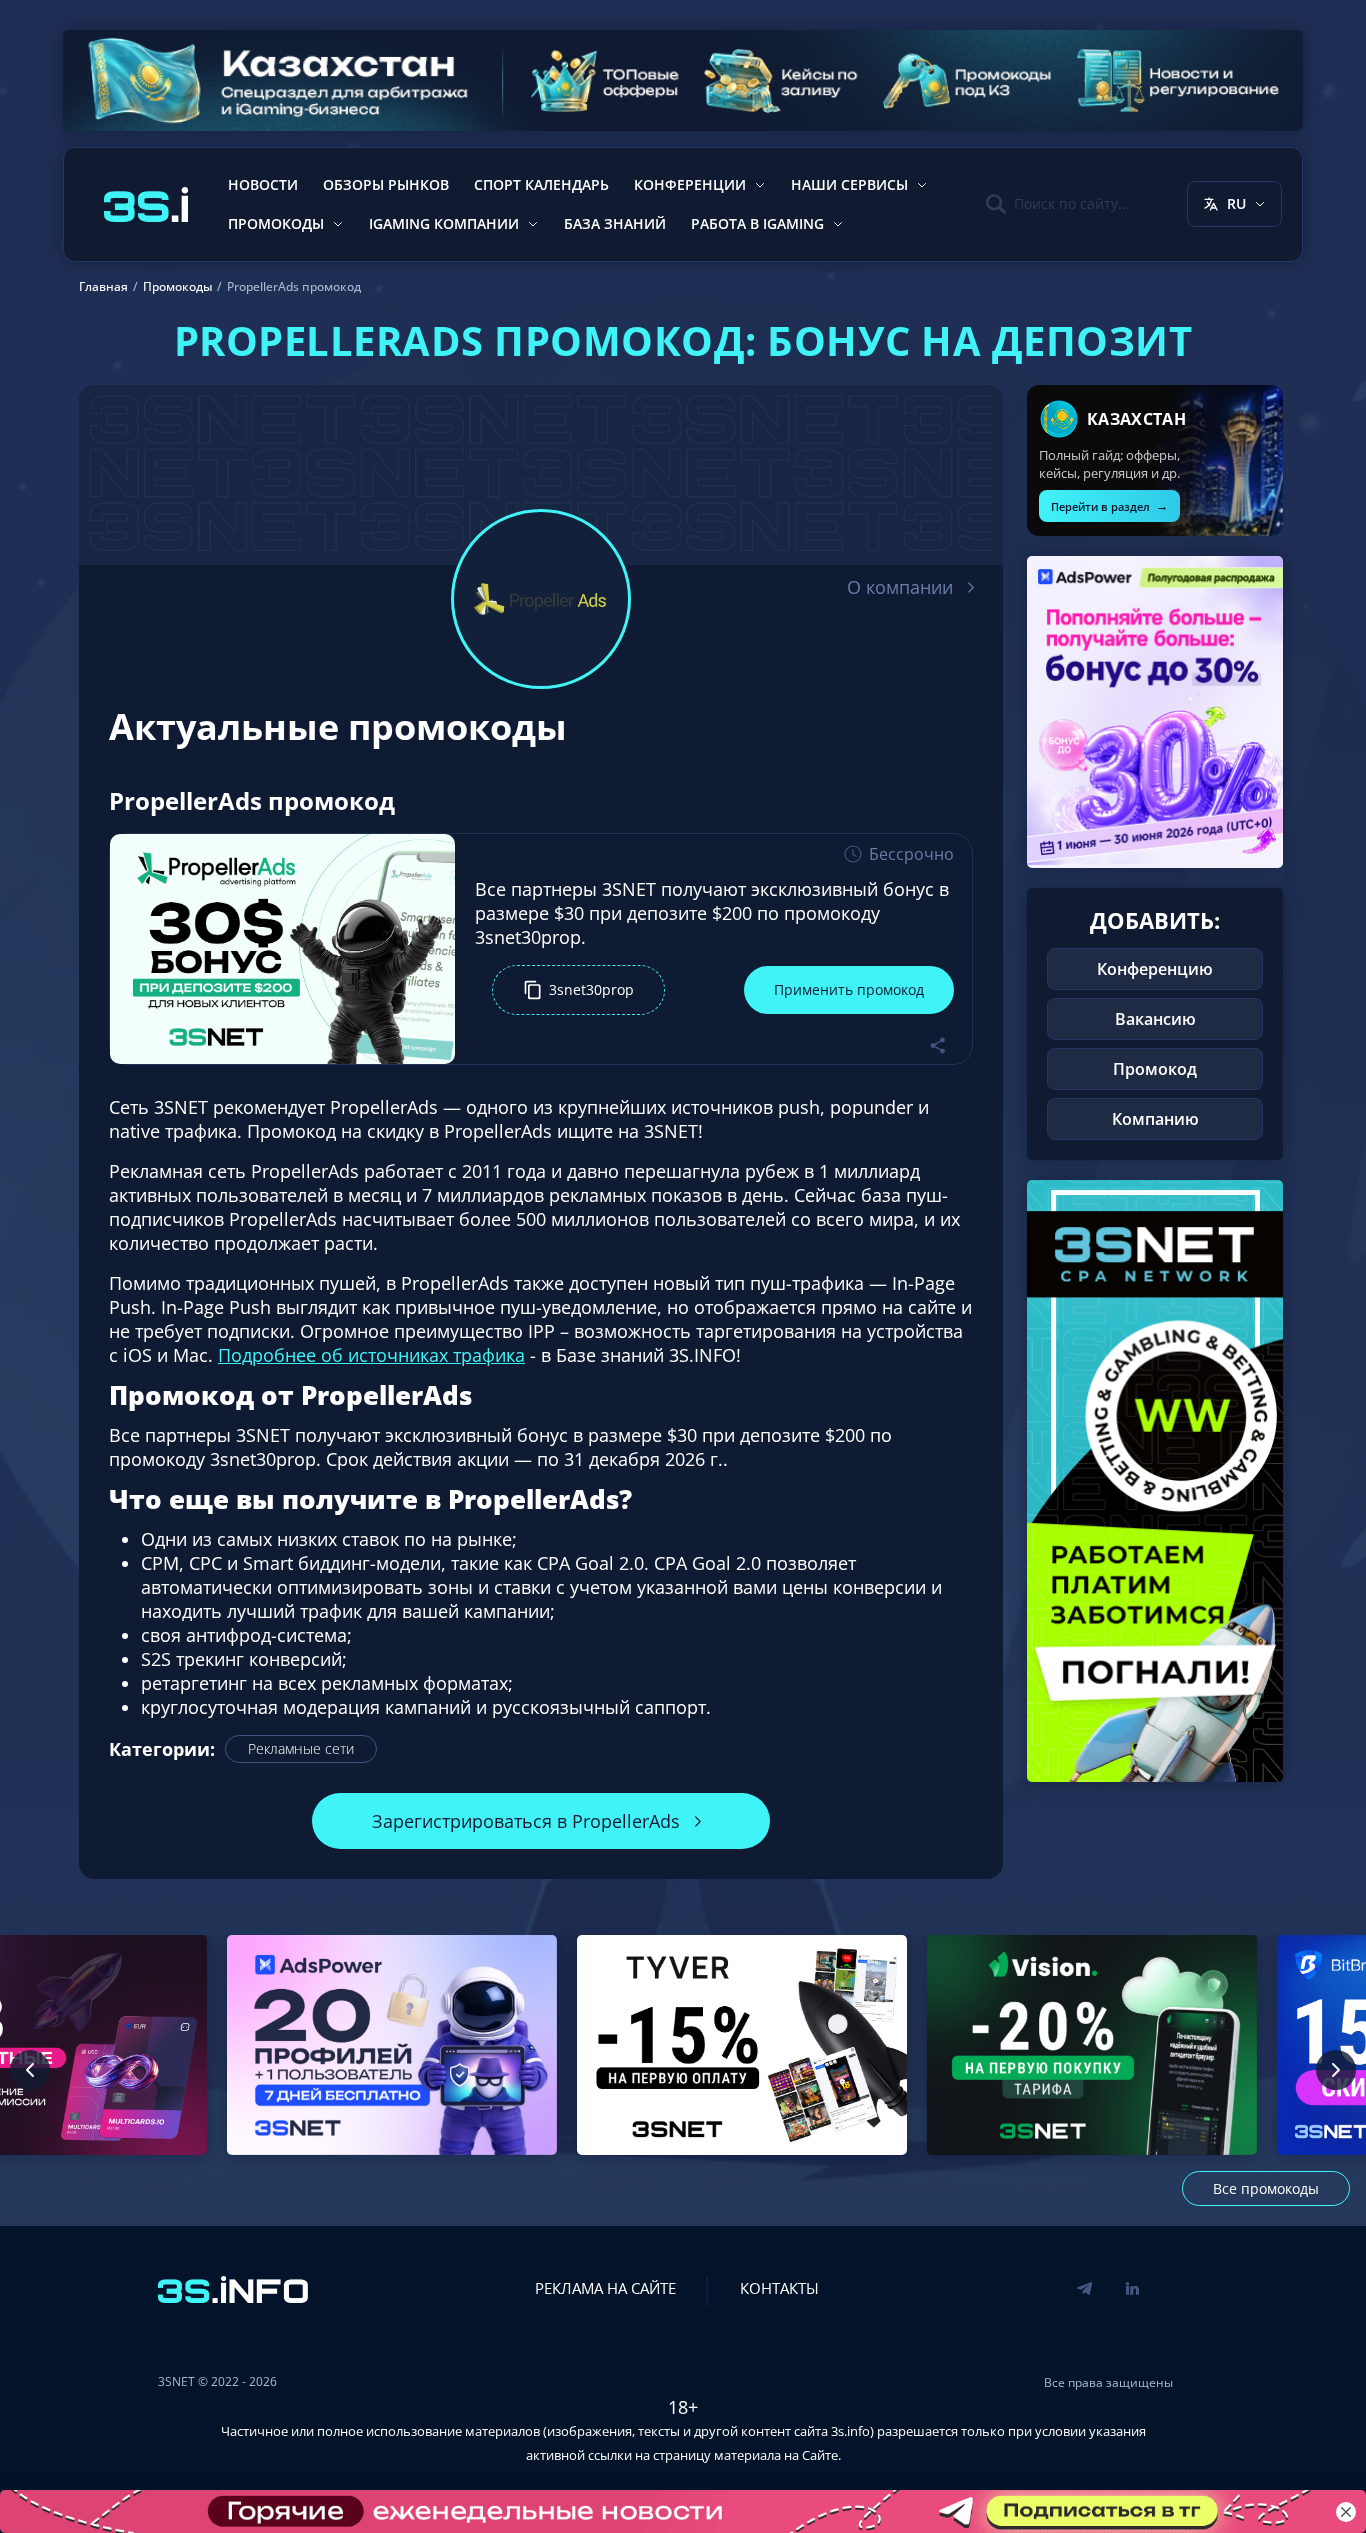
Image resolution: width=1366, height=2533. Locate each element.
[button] (578, 990)
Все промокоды (1266, 2188)
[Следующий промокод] (1336, 2070)
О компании (900, 587)
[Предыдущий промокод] (30, 2070)
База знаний (615, 223)
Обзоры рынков (386, 184)
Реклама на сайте (605, 2288)
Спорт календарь (541, 184)
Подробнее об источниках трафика (371, 1355)
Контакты (779, 2288)
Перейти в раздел (1109, 505)
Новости (263, 184)
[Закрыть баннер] (1346, 2512)
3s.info (850, 2431)
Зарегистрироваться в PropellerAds (526, 1821)
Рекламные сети (301, 1748)
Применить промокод (849, 989)
